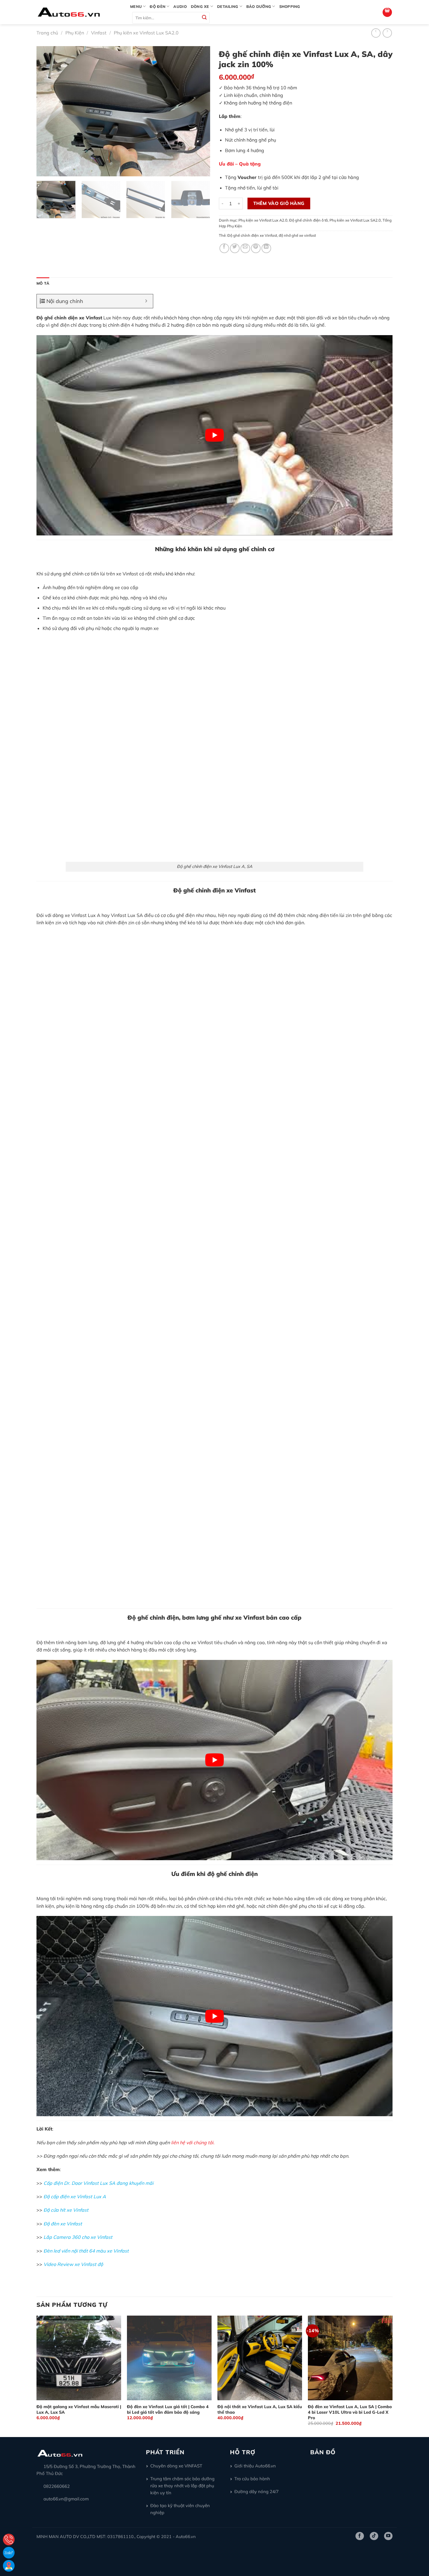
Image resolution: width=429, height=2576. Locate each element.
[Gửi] (204, 18)
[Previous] (47, 111)
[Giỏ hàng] (387, 12)
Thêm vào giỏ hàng (279, 203)
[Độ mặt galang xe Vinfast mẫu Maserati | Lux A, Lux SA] (79, 2358)
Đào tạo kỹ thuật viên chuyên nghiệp (180, 2509)
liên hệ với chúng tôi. (193, 2142)
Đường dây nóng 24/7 (257, 2491)
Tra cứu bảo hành (252, 2479)
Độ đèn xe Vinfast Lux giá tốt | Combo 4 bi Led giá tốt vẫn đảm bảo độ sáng (168, 2409)
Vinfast (99, 33)
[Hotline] (9, 2540)
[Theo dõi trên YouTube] (388, 2536)
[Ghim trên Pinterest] (256, 248)
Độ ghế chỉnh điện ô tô (308, 220)
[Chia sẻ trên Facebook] (224, 248)
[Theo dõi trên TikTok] (374, 2536)
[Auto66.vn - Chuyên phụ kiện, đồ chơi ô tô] (79, 12)
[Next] (199, 111)
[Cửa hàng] (9, 2566)
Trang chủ (47, 33)
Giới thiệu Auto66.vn (255, 2466)
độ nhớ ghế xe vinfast (297, 235)
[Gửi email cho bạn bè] (245, 248)
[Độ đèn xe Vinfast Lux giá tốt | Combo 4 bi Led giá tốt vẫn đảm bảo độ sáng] (169, 2358)
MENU (136, 6)
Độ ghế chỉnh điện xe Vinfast (252, 235)
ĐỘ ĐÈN (158, 6)
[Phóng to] (44, 169)
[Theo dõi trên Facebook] (360, 2536)
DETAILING (228, 6)
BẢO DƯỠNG (259, 6)
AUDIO (180, 6)
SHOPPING (290, 6)
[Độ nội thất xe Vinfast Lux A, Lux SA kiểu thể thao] (260, 2358)
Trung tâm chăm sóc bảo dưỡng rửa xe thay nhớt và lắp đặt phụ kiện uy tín (182, 2486)
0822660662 (57, 2486)
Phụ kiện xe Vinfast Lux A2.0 (263, 220)
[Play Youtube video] (214, 435)
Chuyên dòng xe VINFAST (176, 2466)
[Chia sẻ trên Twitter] (235, 248)
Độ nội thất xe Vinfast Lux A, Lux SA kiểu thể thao (260, 2409)
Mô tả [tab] (43, 283)
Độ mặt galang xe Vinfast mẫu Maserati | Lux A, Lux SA (79, 2409)
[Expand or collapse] (146, 301)
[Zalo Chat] (9, 2553)
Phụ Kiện (75, 33)
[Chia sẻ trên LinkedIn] (266, 248)
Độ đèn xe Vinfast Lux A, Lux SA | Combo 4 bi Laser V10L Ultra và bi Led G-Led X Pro (350, 2412)
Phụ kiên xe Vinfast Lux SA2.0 (146, 33)
